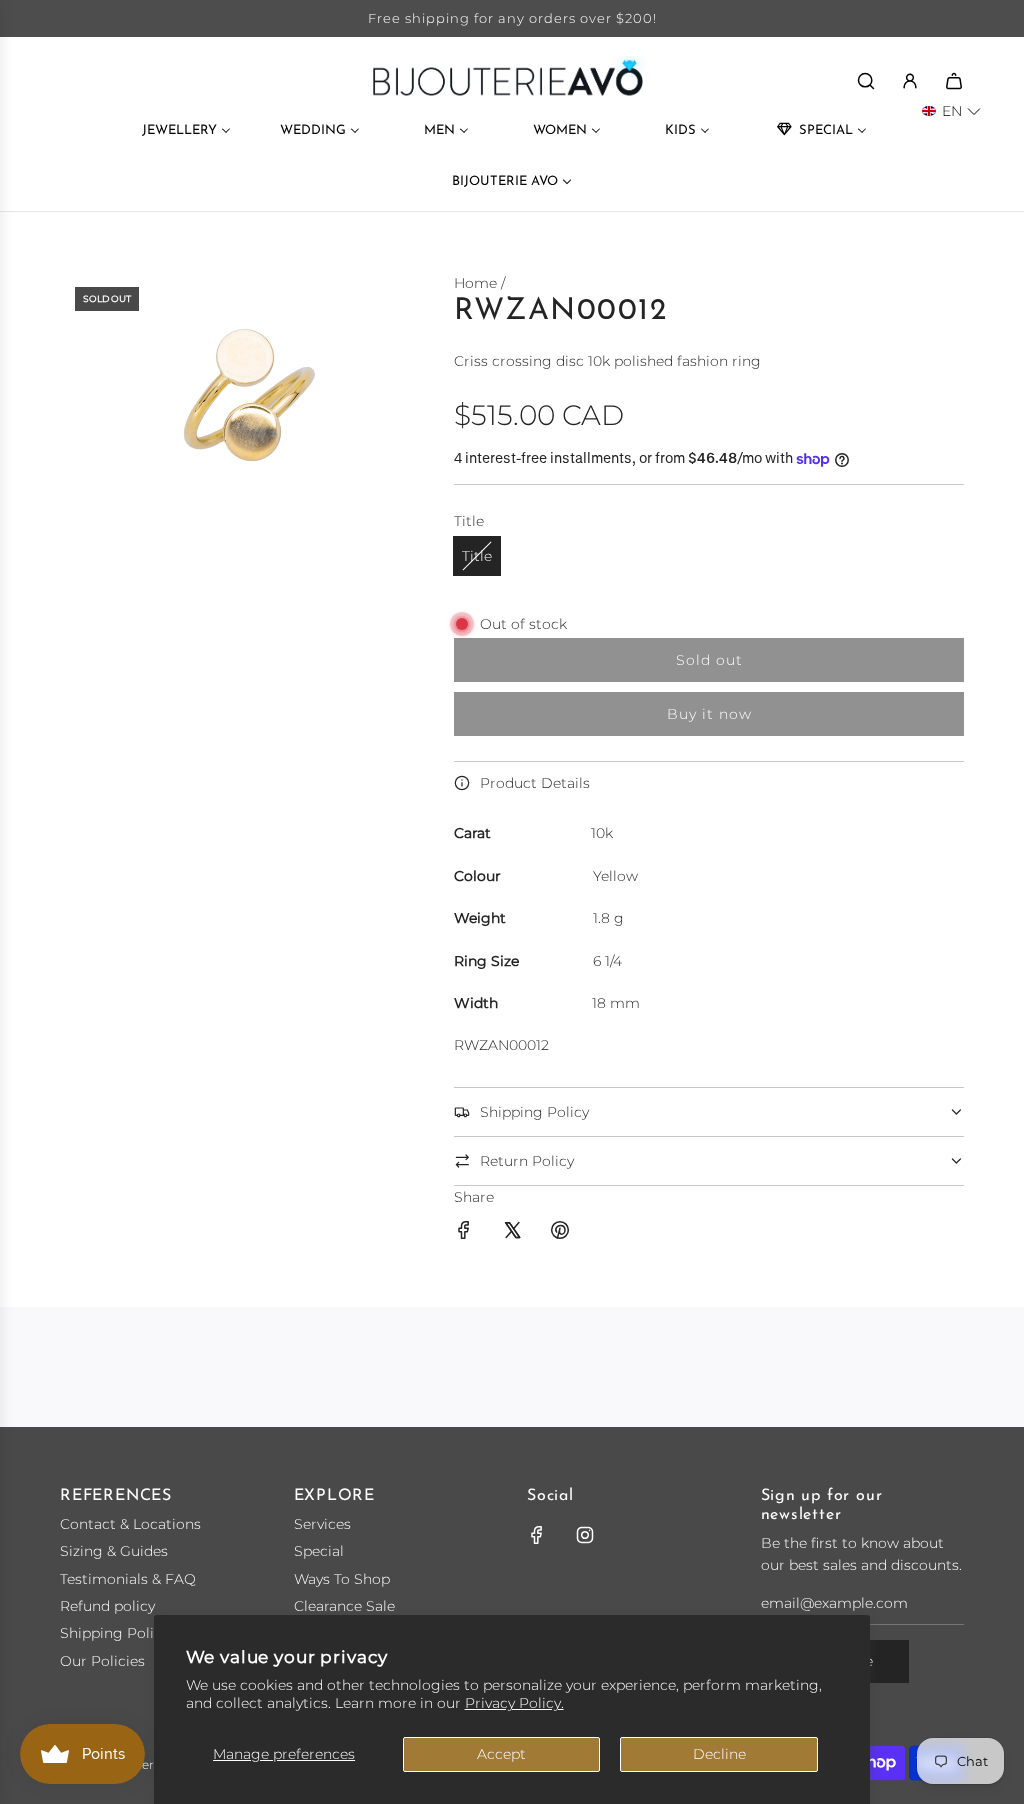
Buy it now (709, 714)
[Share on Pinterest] (560, 1233)
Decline (719, 1754)
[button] (951, 111)
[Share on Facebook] (464, 1233)
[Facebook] (537, 1535)
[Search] (866, 81)
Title (477, 556)
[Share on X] (512, 1233)
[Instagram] (585, 1535)
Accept (501, 1754)
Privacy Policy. (514, 1703)
